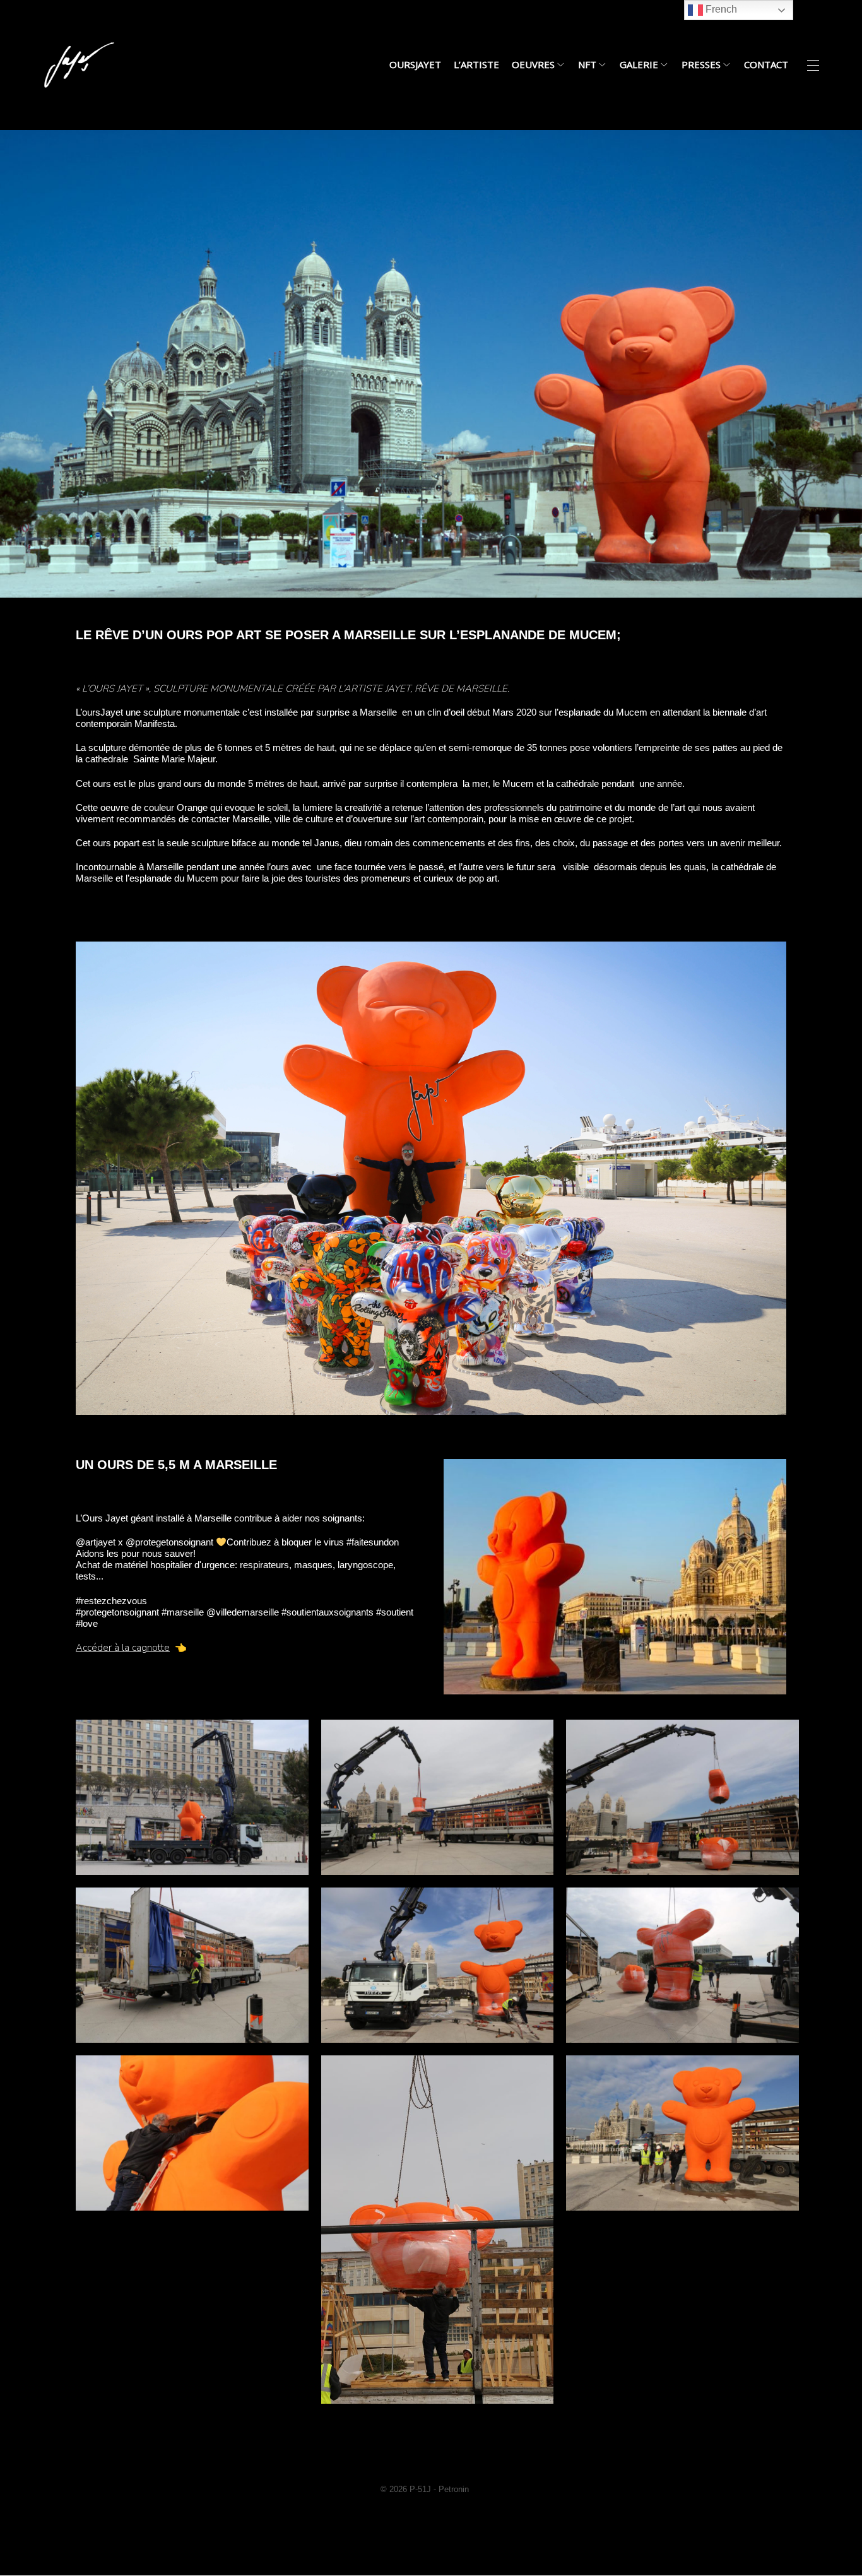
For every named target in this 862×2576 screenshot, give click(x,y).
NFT (587, 65)
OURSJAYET (415, 65)
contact (766, 65)
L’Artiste (476, 65)
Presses (701, 65)
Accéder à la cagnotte (123, 1648)
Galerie (639, 65)
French (720, 9)
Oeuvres (533, 65)
